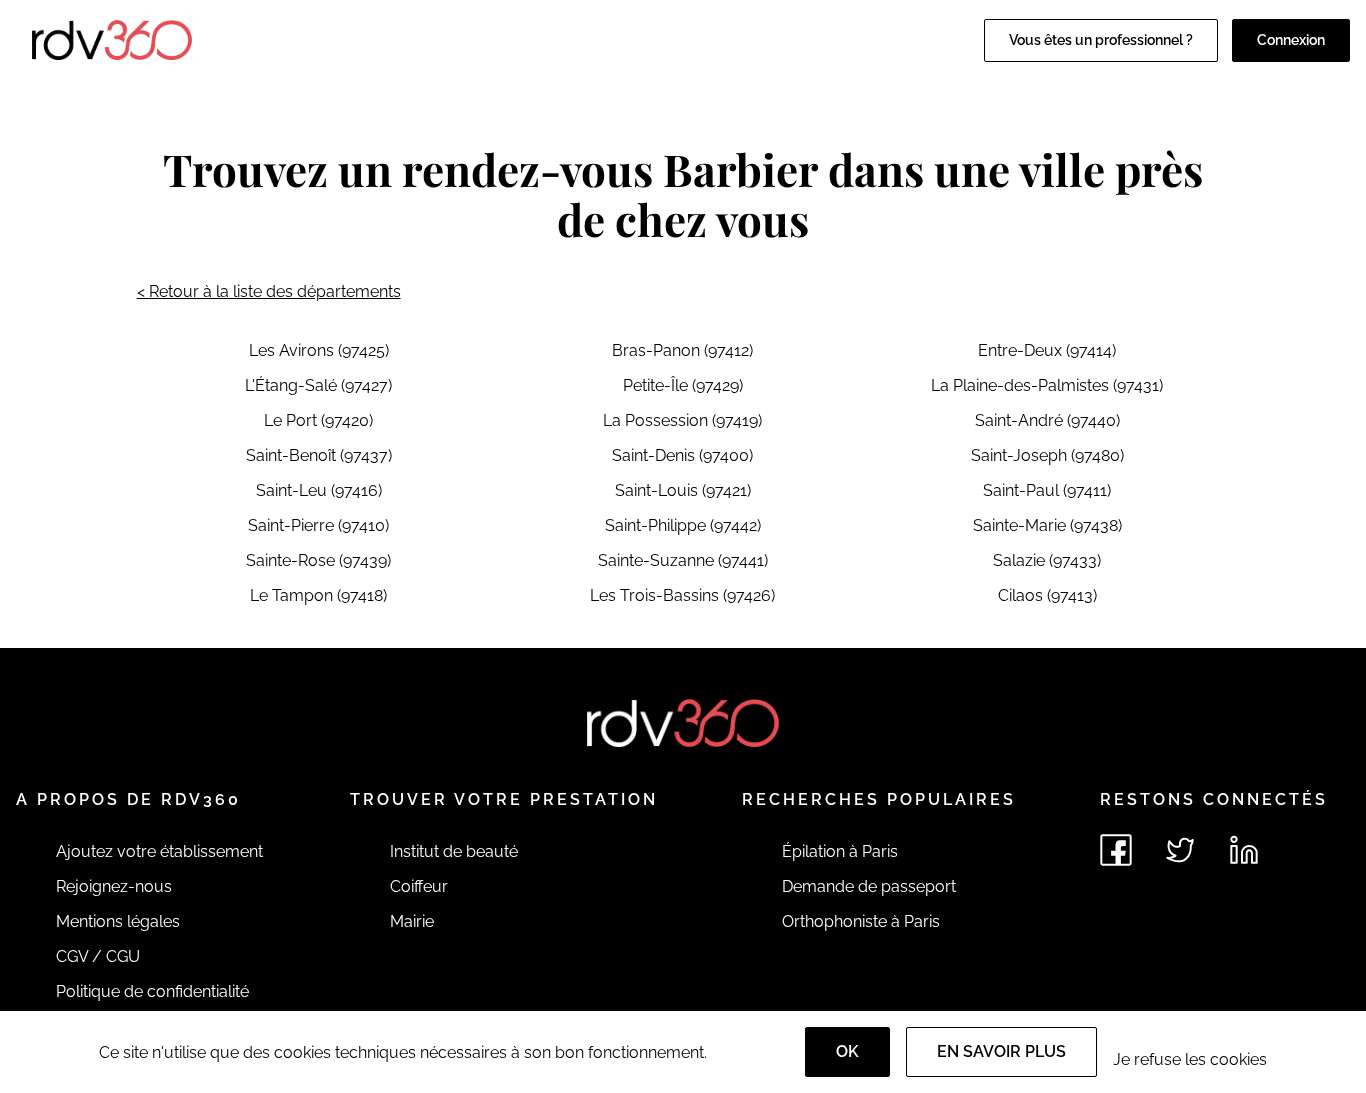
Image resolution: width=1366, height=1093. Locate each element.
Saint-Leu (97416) (319, 490)
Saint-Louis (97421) (683, 490)
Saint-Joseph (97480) (1047, 455)
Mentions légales (118, 921)
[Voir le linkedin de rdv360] (1244, 850)
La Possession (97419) (682, 420)
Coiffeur (419, 886)
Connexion (1291, 40)
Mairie (412, 921)
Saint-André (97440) (1047, 420)
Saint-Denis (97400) (682, 455)
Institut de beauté (454, 851)
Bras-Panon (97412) (682, 350)
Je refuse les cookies (1190, 1059)
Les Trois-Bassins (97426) (682, 595)
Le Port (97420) (318, 420)
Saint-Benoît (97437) (319, 455)
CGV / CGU (98, 956)
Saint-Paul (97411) (1047, 490)
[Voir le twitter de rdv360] (1180, 850)
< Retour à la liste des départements (269, 291)
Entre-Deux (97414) (1047, 350)
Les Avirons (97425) (319, 350)
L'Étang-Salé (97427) (318, 385)
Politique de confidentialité (152, 991)
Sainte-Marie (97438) (1047, 525)
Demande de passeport (869, 886)
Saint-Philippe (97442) (683, 525)
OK (847, 1051)
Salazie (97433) (1047, 560)
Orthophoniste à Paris (861, 921)
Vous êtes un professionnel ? (1101, 40)
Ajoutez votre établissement (159, 851)
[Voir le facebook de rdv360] (1116, 850)
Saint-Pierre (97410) (318, 525)
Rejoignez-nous (114, 886)
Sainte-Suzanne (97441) (683, 560)
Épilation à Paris (840, 851)
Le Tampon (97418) (318, 595)
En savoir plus (1001, 1051)
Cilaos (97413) (1047, 595)
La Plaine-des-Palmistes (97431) (1047, 385)
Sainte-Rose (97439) (318, 560)
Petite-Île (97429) (683, 385)
